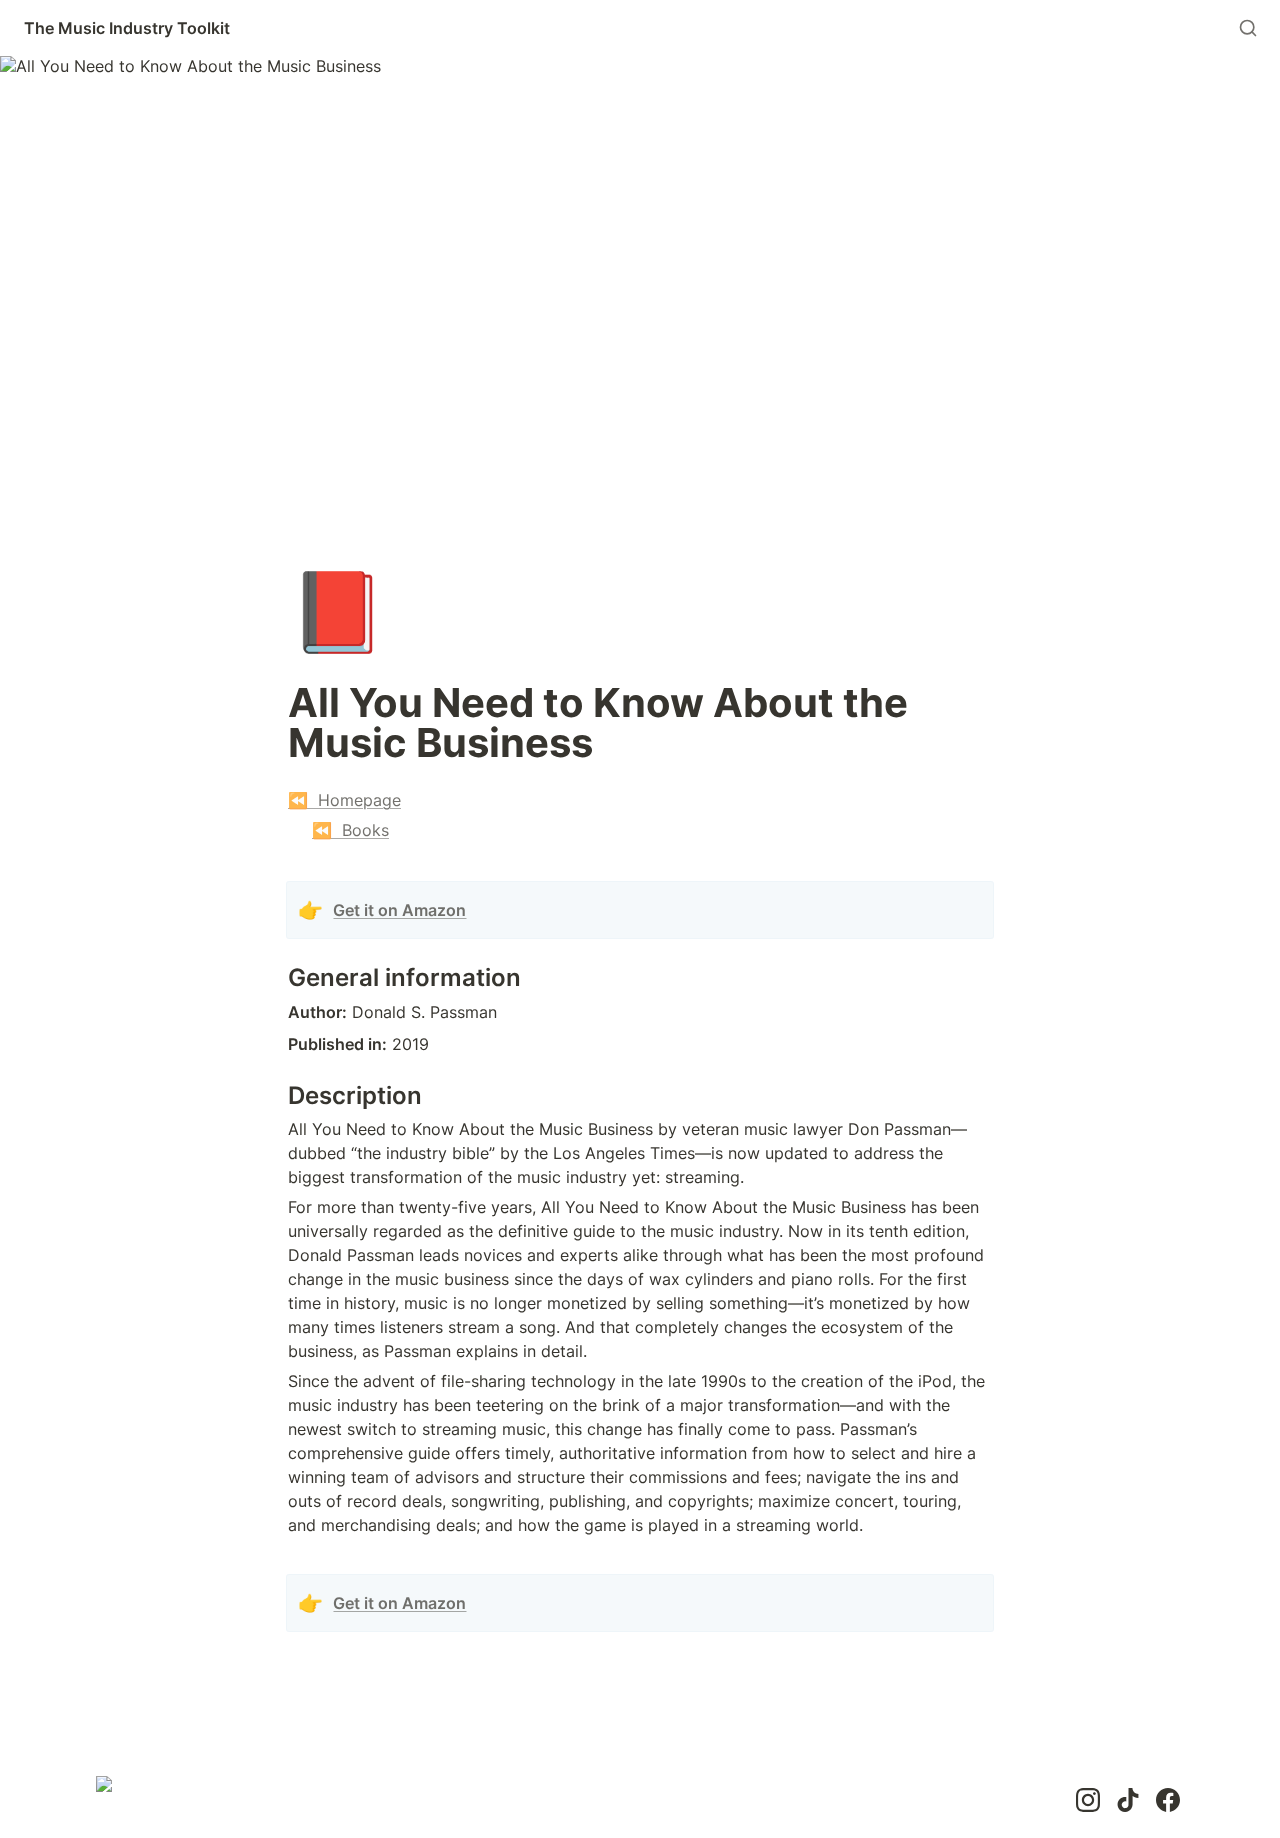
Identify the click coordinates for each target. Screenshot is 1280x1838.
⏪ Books (350, 830)
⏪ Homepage (344, 800)
